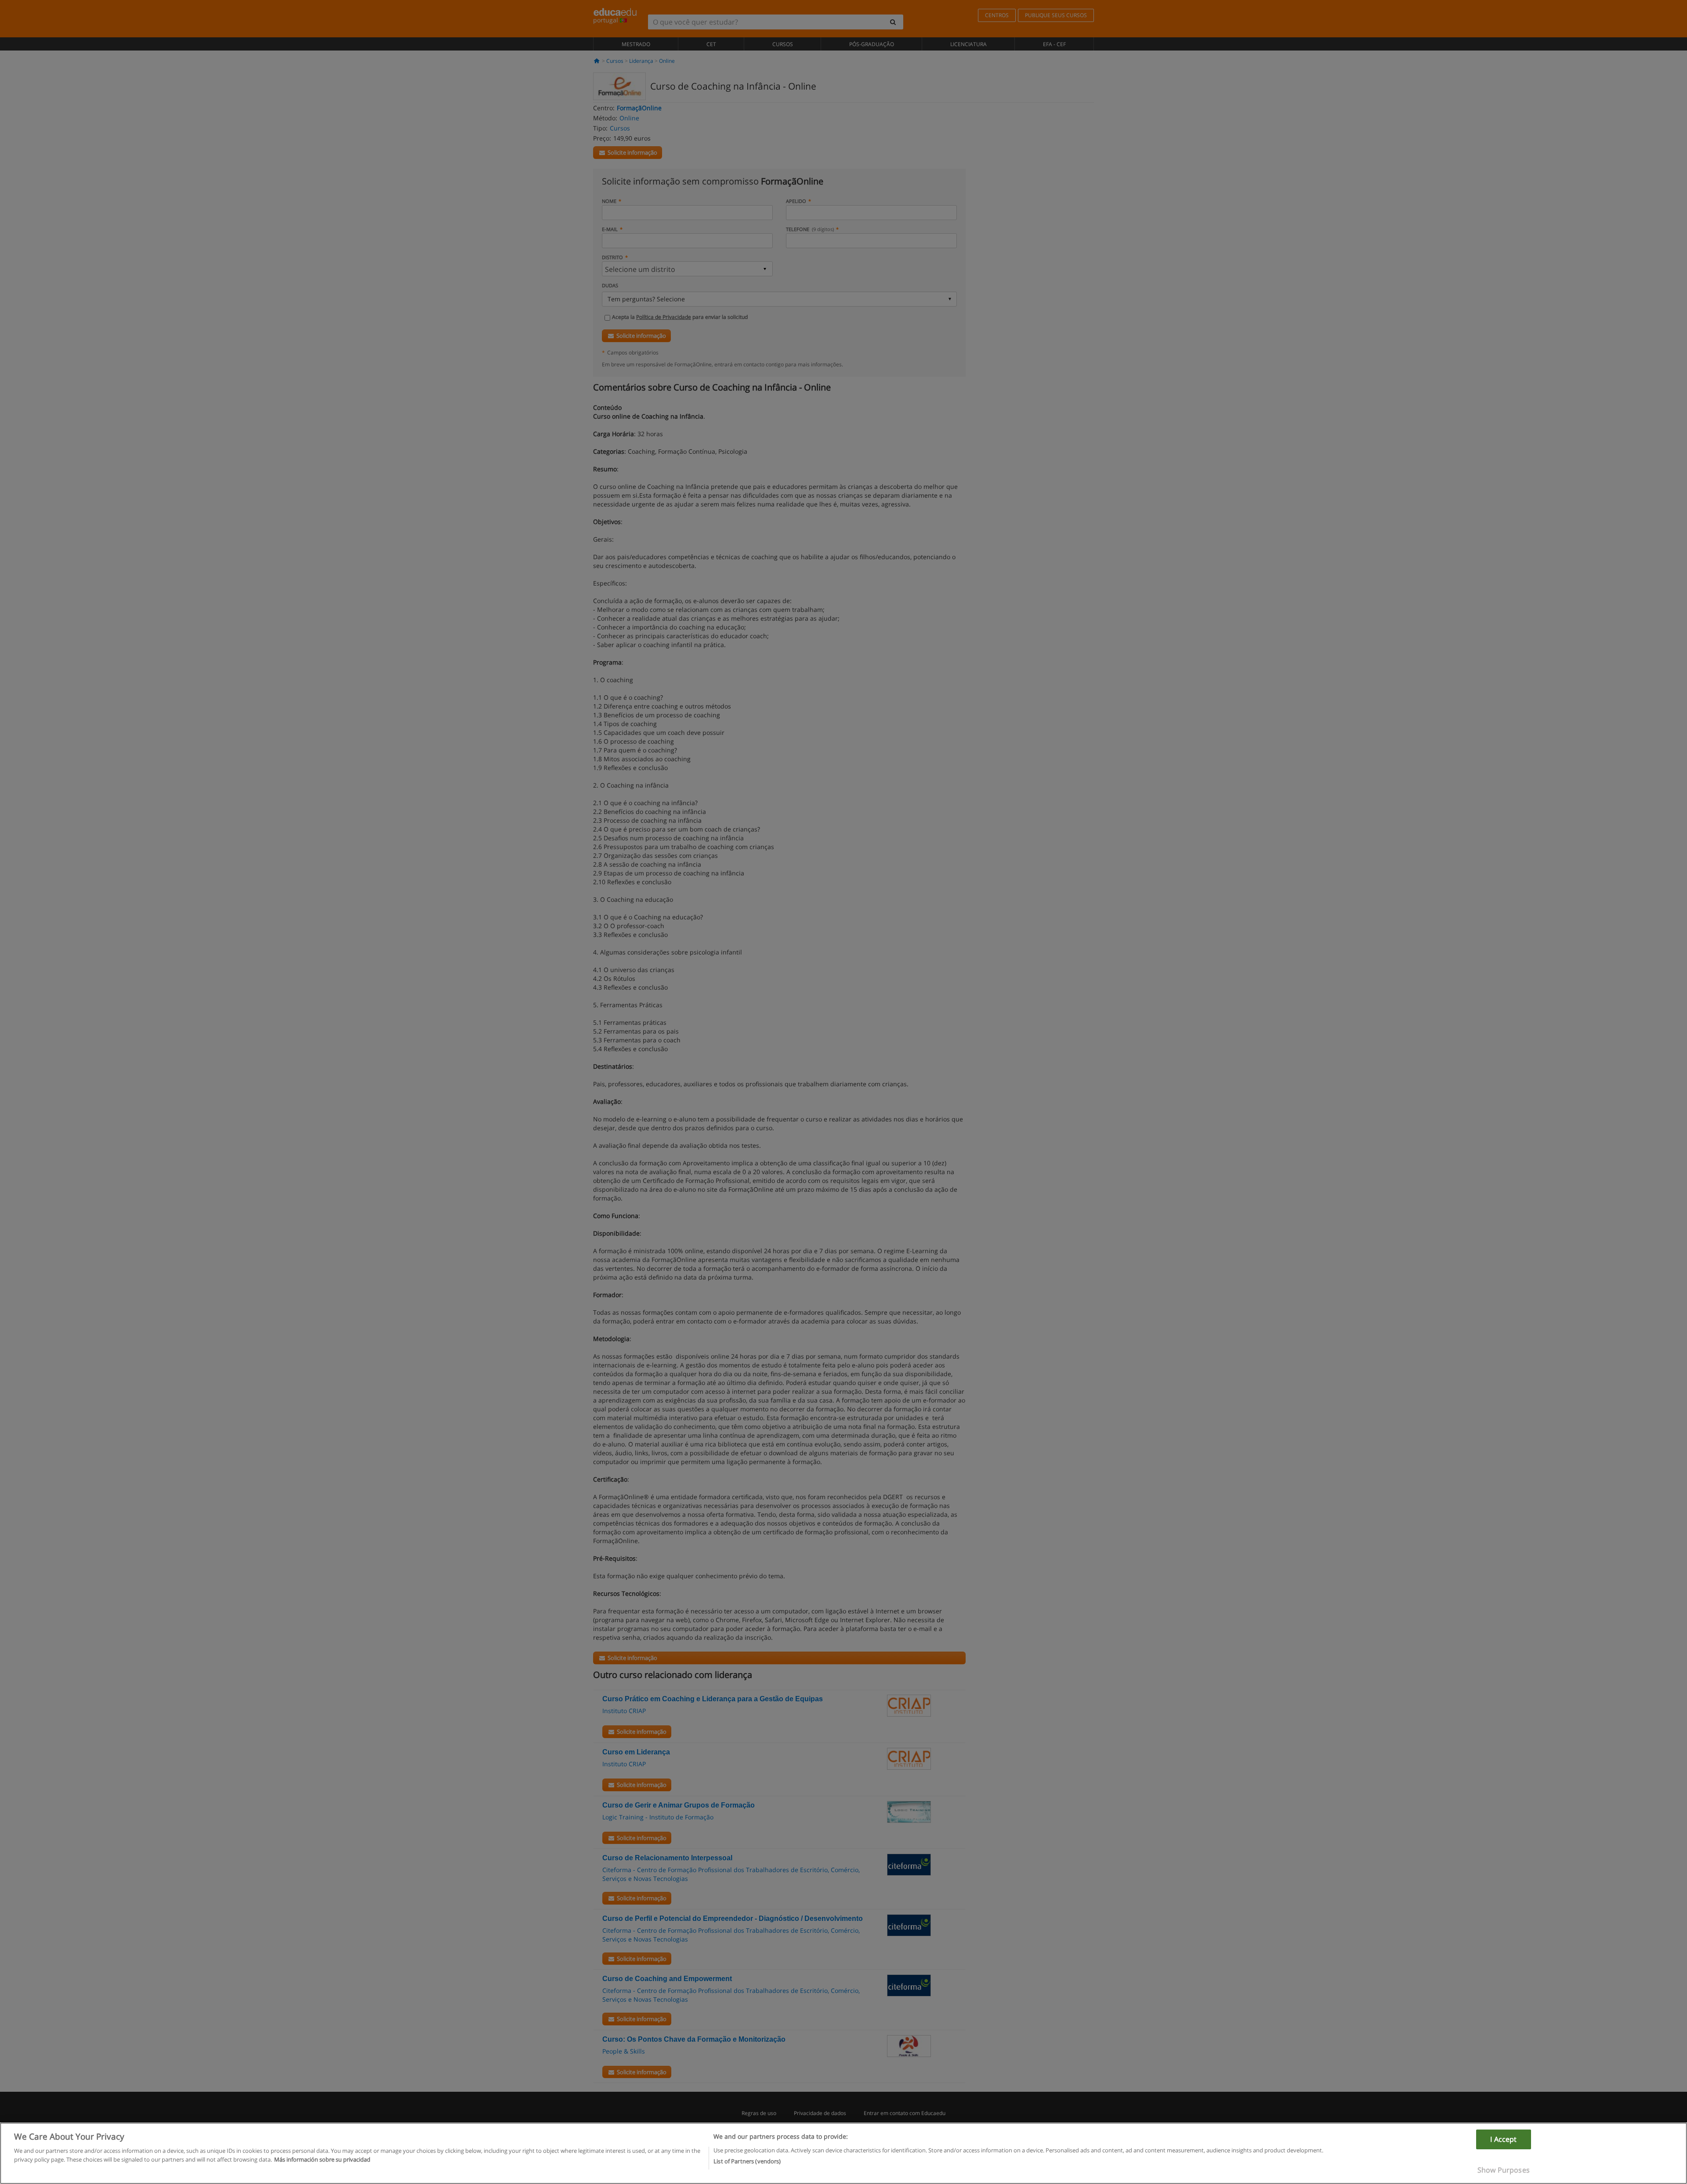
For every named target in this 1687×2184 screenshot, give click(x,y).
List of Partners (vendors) (747, 2161)
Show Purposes (1504, 2170)
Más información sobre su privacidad (322, 2159)
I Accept (1503, 2139)
